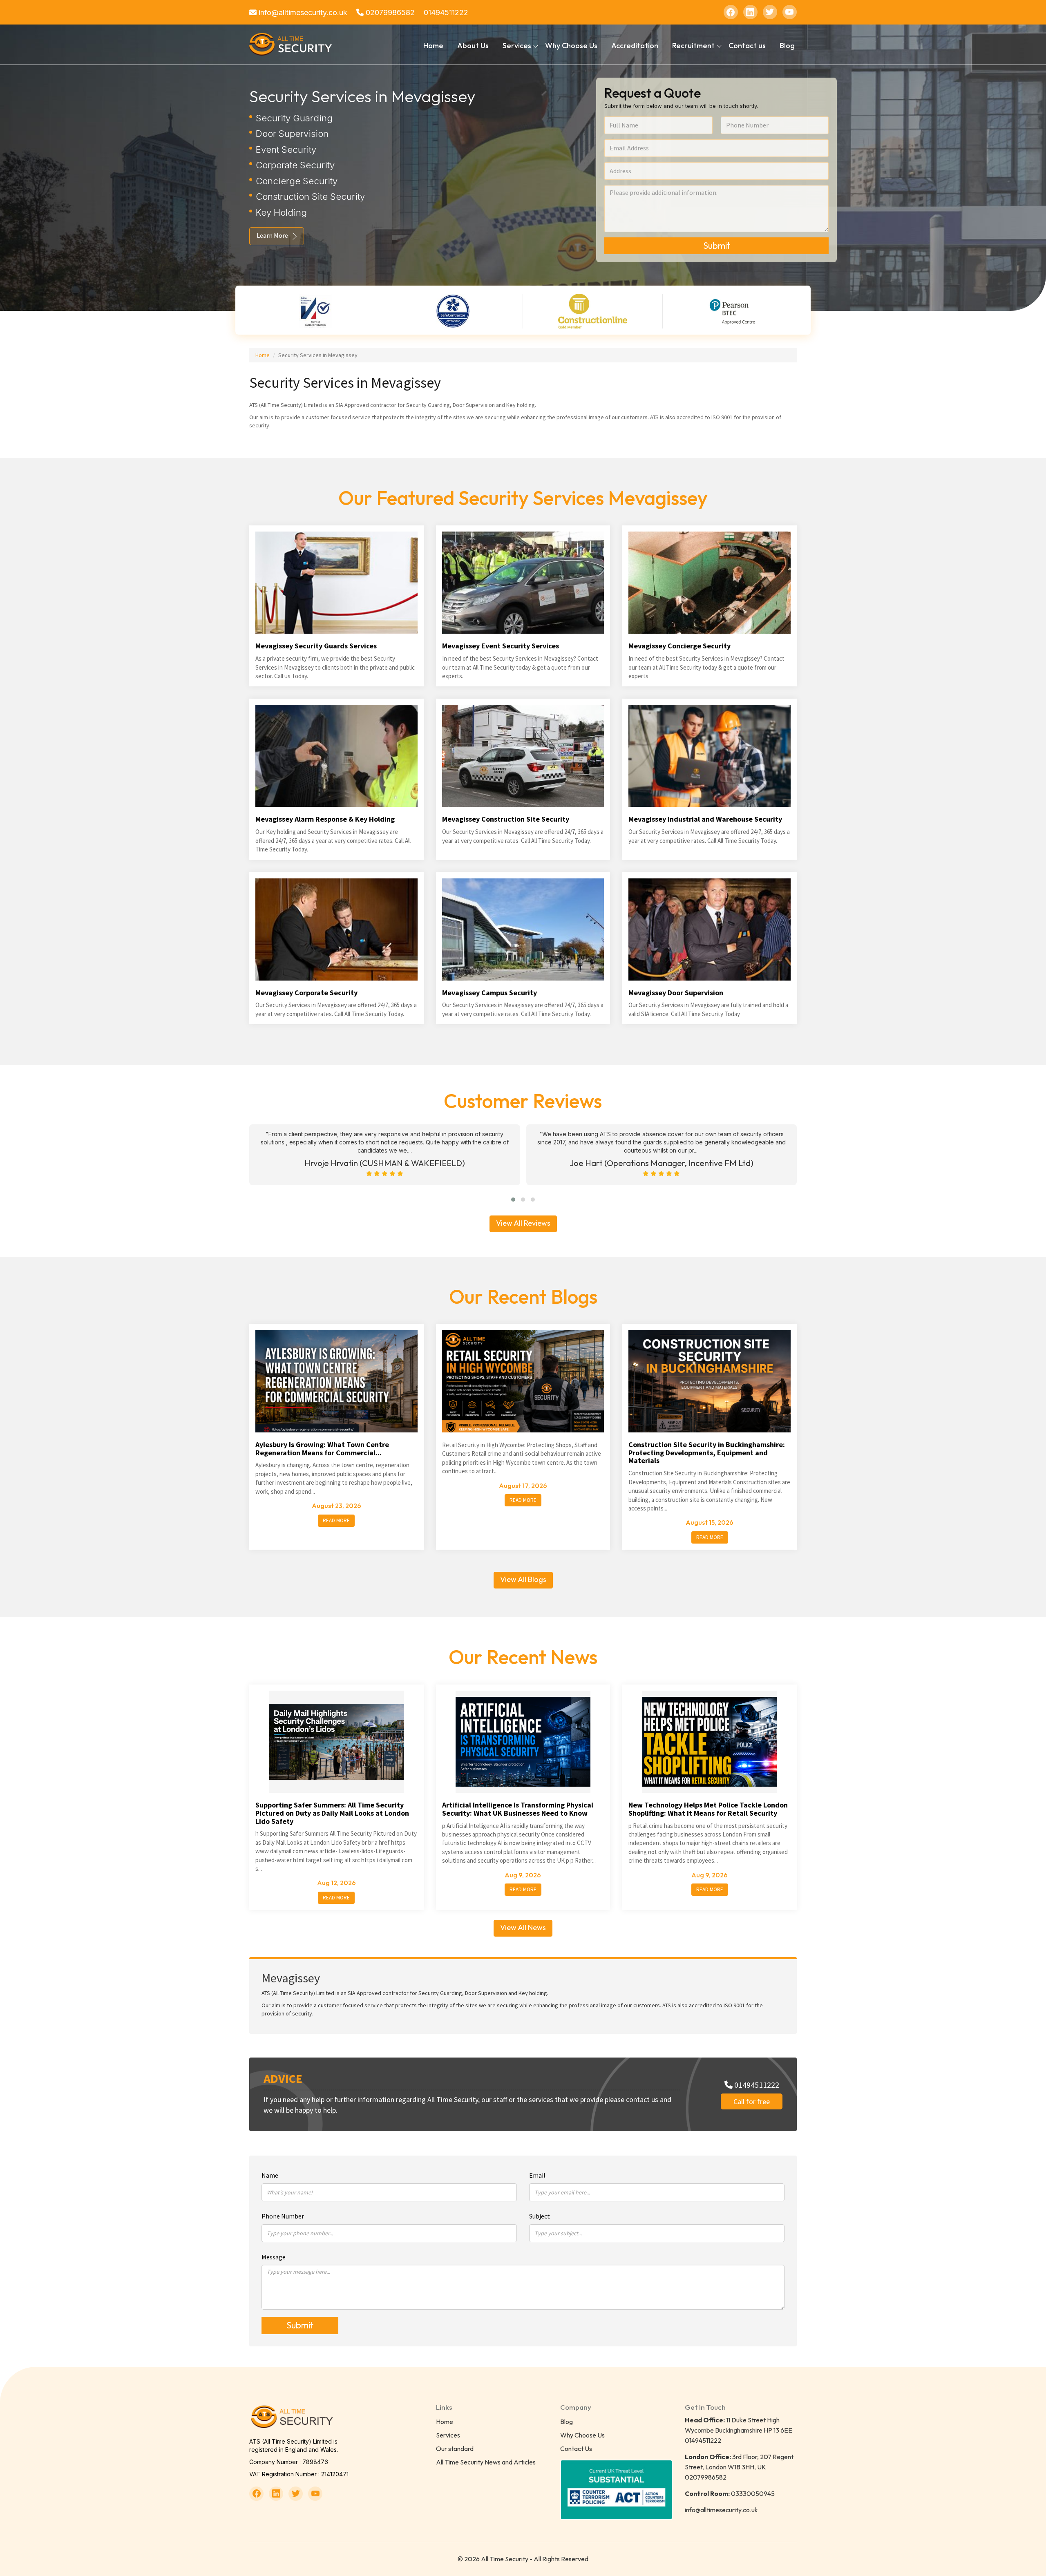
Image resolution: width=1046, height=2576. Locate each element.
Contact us (747, 46)
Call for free (752, 2101)
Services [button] (517, 46)
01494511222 (446, 12)
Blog (787, 46)
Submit (717, 246)
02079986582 (389, 12)
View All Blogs (523, 1579)
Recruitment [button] (693, 46)
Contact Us (576, 2449)
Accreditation (635, 46)
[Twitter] (770, 12)
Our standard (455, 2449)
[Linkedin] (750, 12)
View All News (523, 1927)
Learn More (272, 235)
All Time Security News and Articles (486, 2462)
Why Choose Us (571, 46)
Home (433, 46)
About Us (473, 46)
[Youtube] (790, 12)
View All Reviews (523, 1223)
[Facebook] (731, 12)
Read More (336, 1520)
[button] (513, 1200)
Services (448, 2435)
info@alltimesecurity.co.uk (302, 12)
